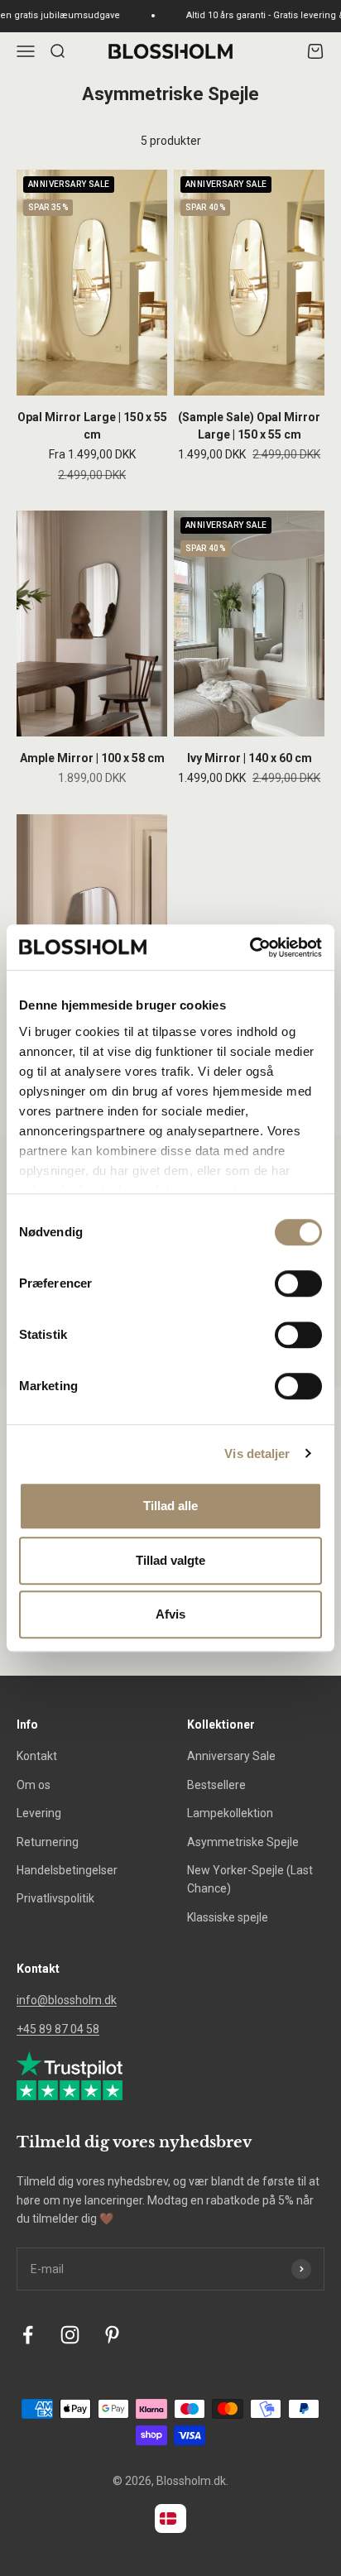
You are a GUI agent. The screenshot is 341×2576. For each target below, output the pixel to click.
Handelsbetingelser (67, 1870)
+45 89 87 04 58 (58, 2029)
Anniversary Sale (231, 1756)
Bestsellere (216, 1785)
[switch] (298, 1283)
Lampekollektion (230, 1813)
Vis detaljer (257, 1453)
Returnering (48, 1842)
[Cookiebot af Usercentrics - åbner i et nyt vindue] (250, 947)
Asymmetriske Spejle (243, 1842)
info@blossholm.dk (67, 2000)
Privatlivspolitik (55, 1898)
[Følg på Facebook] (28, 2335)
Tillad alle (170, 1506)
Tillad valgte (170, 1560)
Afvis (170, 1614)
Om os (34, 1785)
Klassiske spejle (228, 1917)
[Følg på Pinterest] (112, 2335)
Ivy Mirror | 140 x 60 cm (250, 758)
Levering (39, 1813)
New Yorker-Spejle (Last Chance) (250, 1879)
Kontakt (37, 1756)
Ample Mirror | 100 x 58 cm (92, 758)
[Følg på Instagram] (70, 2335)
